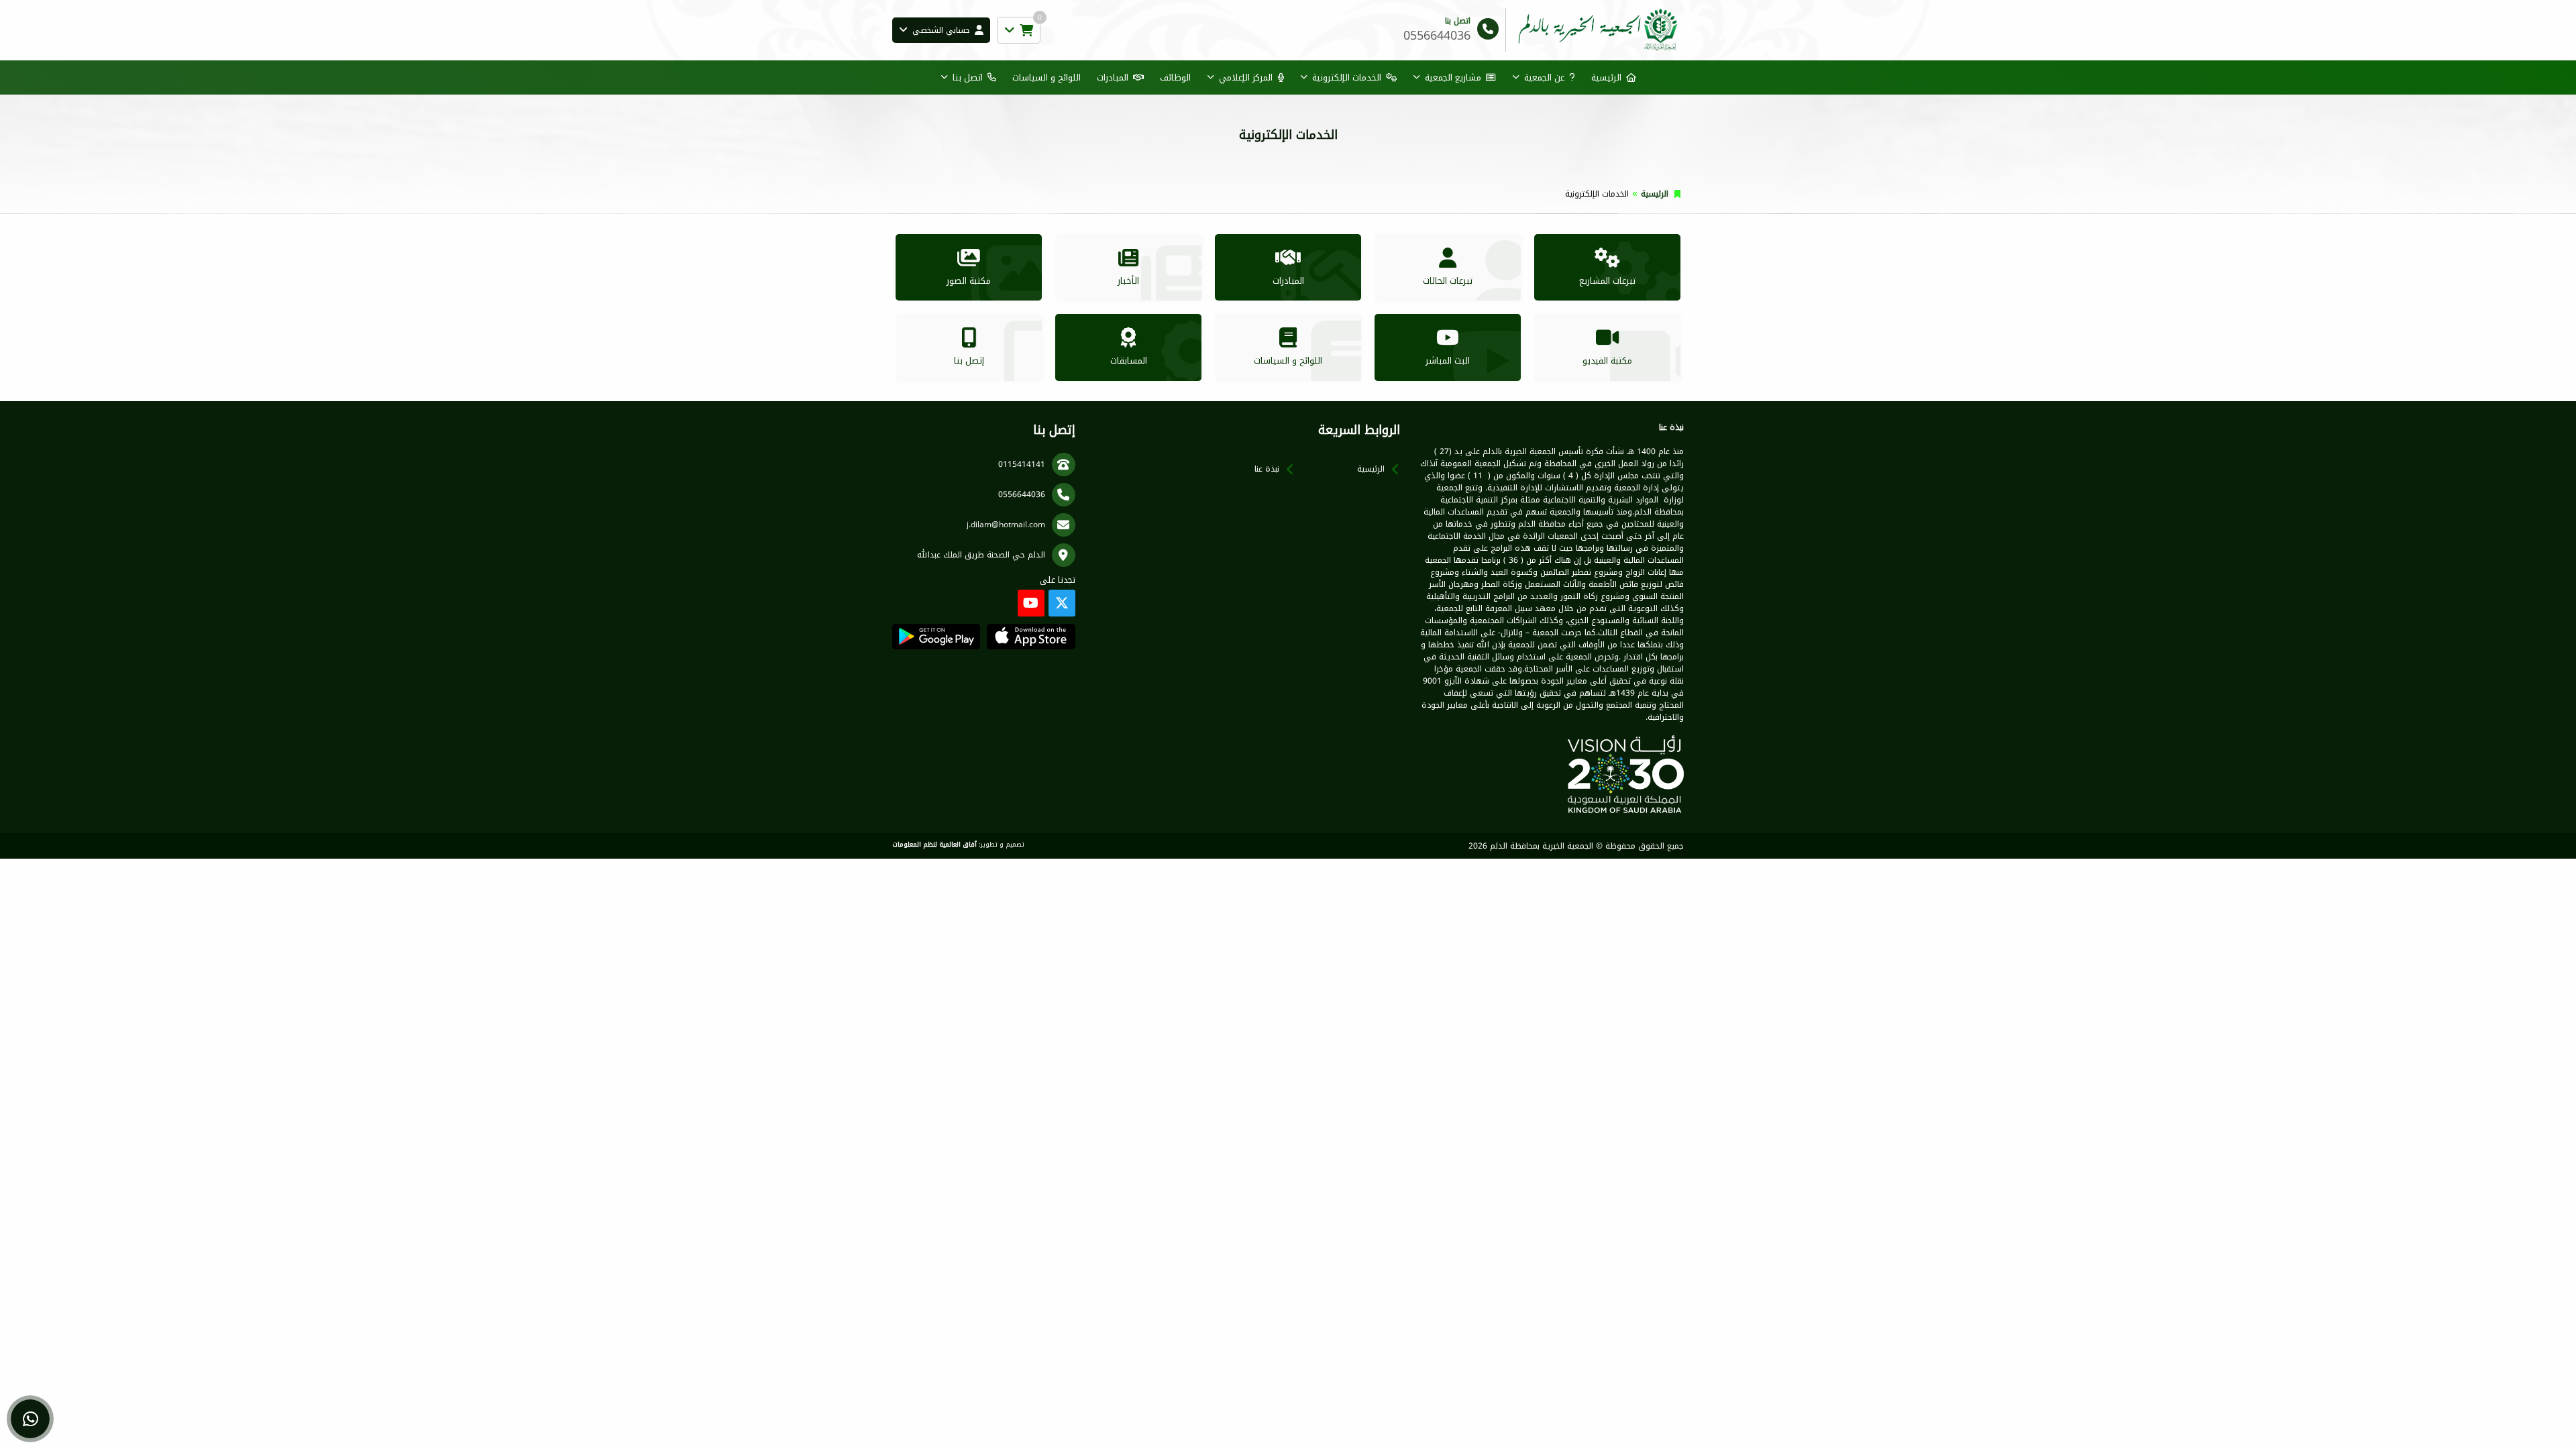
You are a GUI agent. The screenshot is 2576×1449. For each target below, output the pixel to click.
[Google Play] (936, 637)
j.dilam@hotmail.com (1006, 525)
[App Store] (1031, 637)
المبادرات (1113, 77)
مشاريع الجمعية (1453, 77)
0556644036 (1022, 494)
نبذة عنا (1267, 469)
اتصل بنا (968, 77)
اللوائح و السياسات (1046, 77)
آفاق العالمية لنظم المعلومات (934, 845)
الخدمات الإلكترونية (1347, 77)
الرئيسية (1606, 77)
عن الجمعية (1544, 77)
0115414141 (1022, 464)
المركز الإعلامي (1246, 77)
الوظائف (1175, 77)
